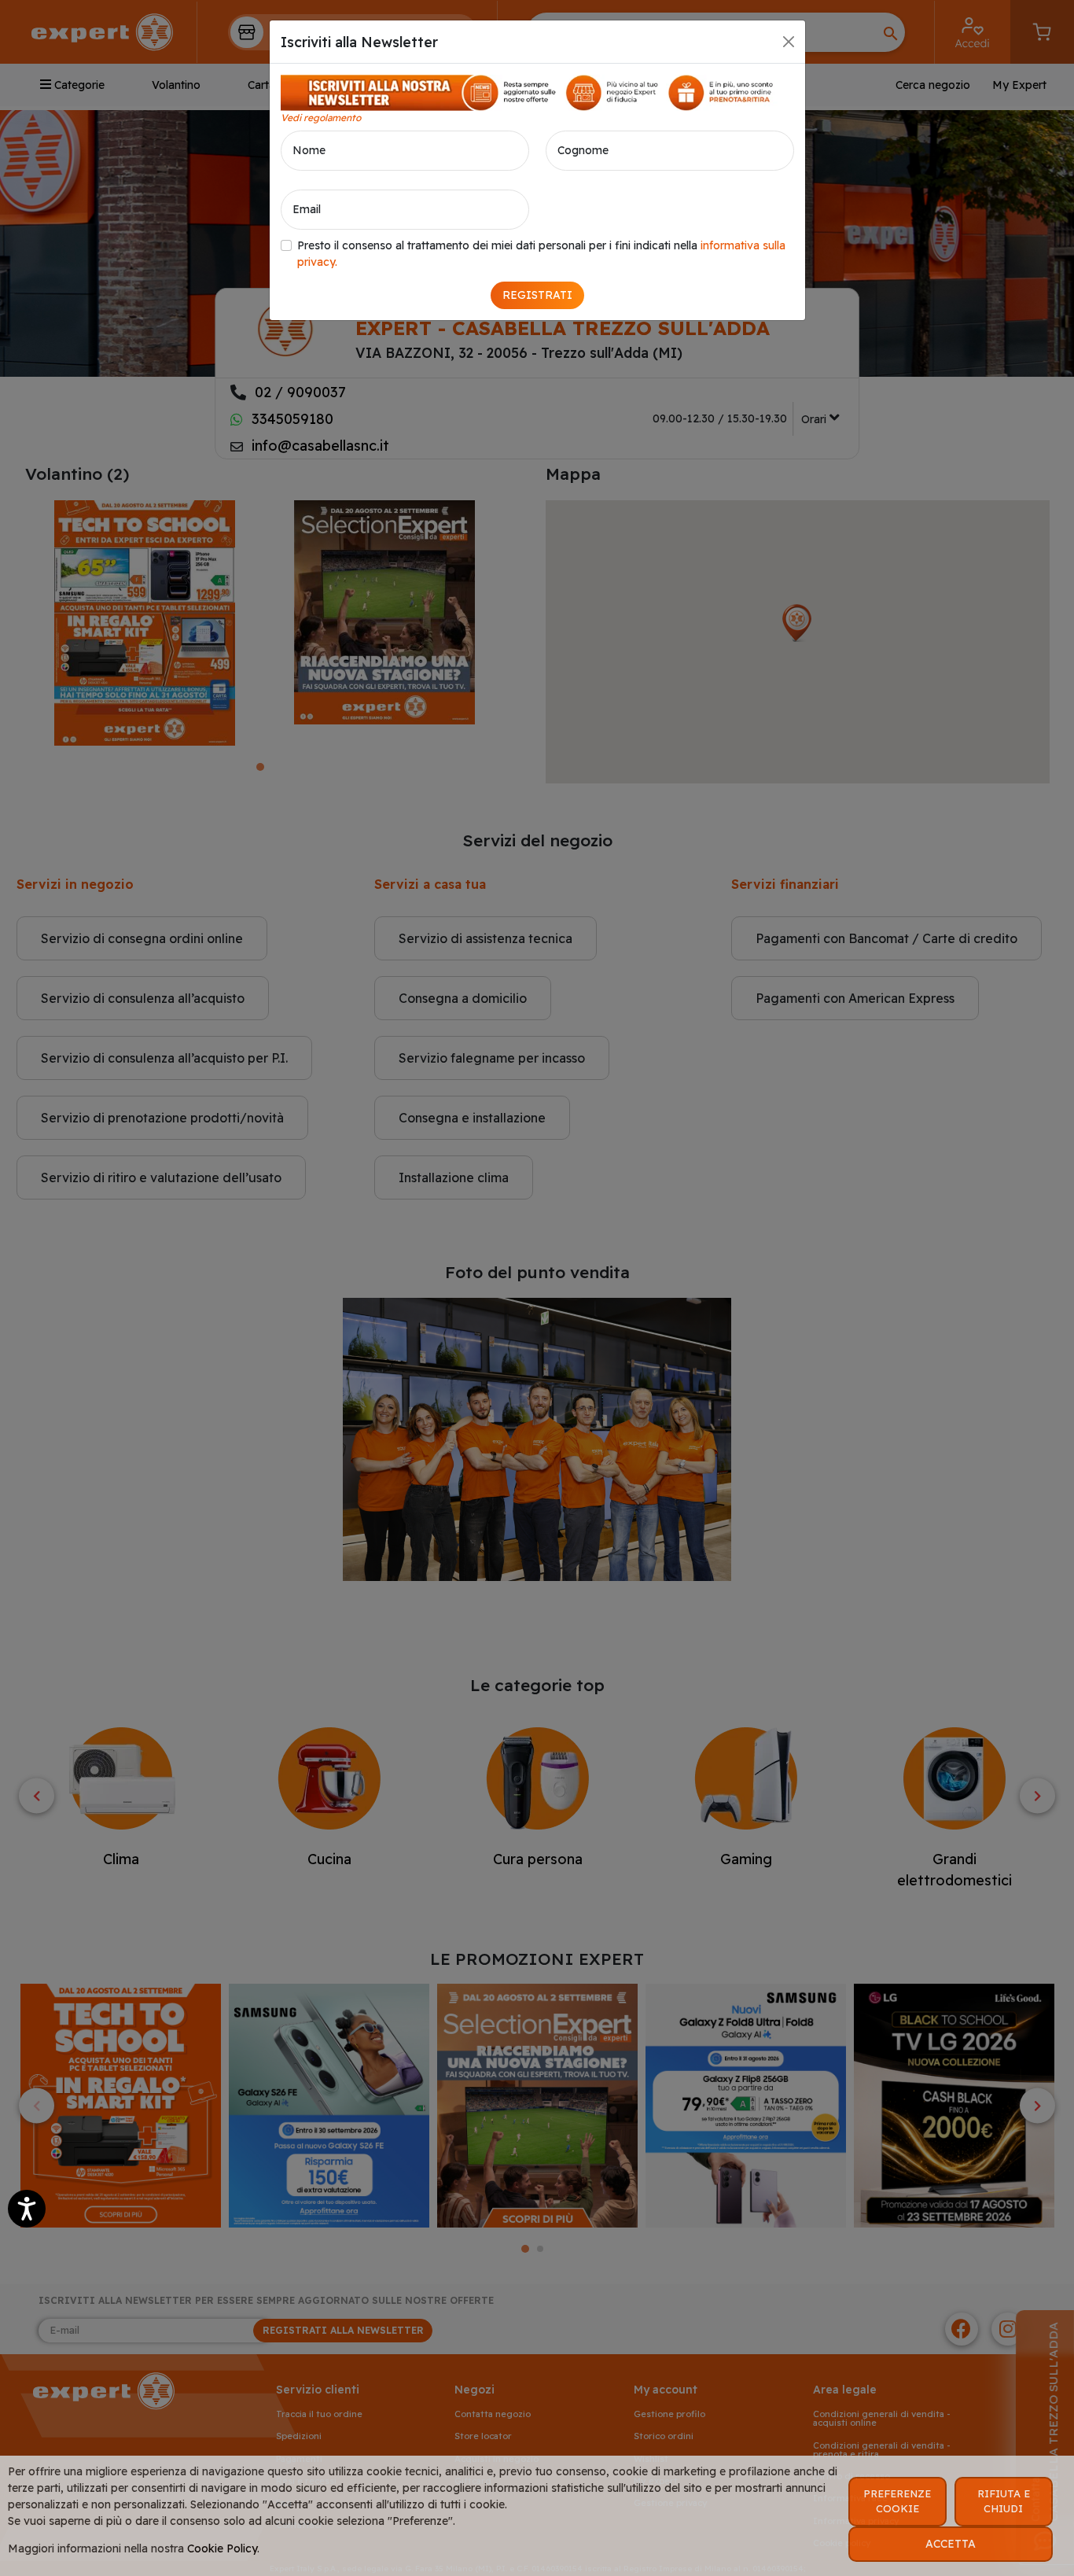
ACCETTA (951, 2544)
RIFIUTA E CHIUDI (1004, 2501)
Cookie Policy (222, 2548)
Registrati (537, 295)
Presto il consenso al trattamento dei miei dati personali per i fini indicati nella (541, 254)
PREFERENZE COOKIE (897, 2501)
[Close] (789, 42)
